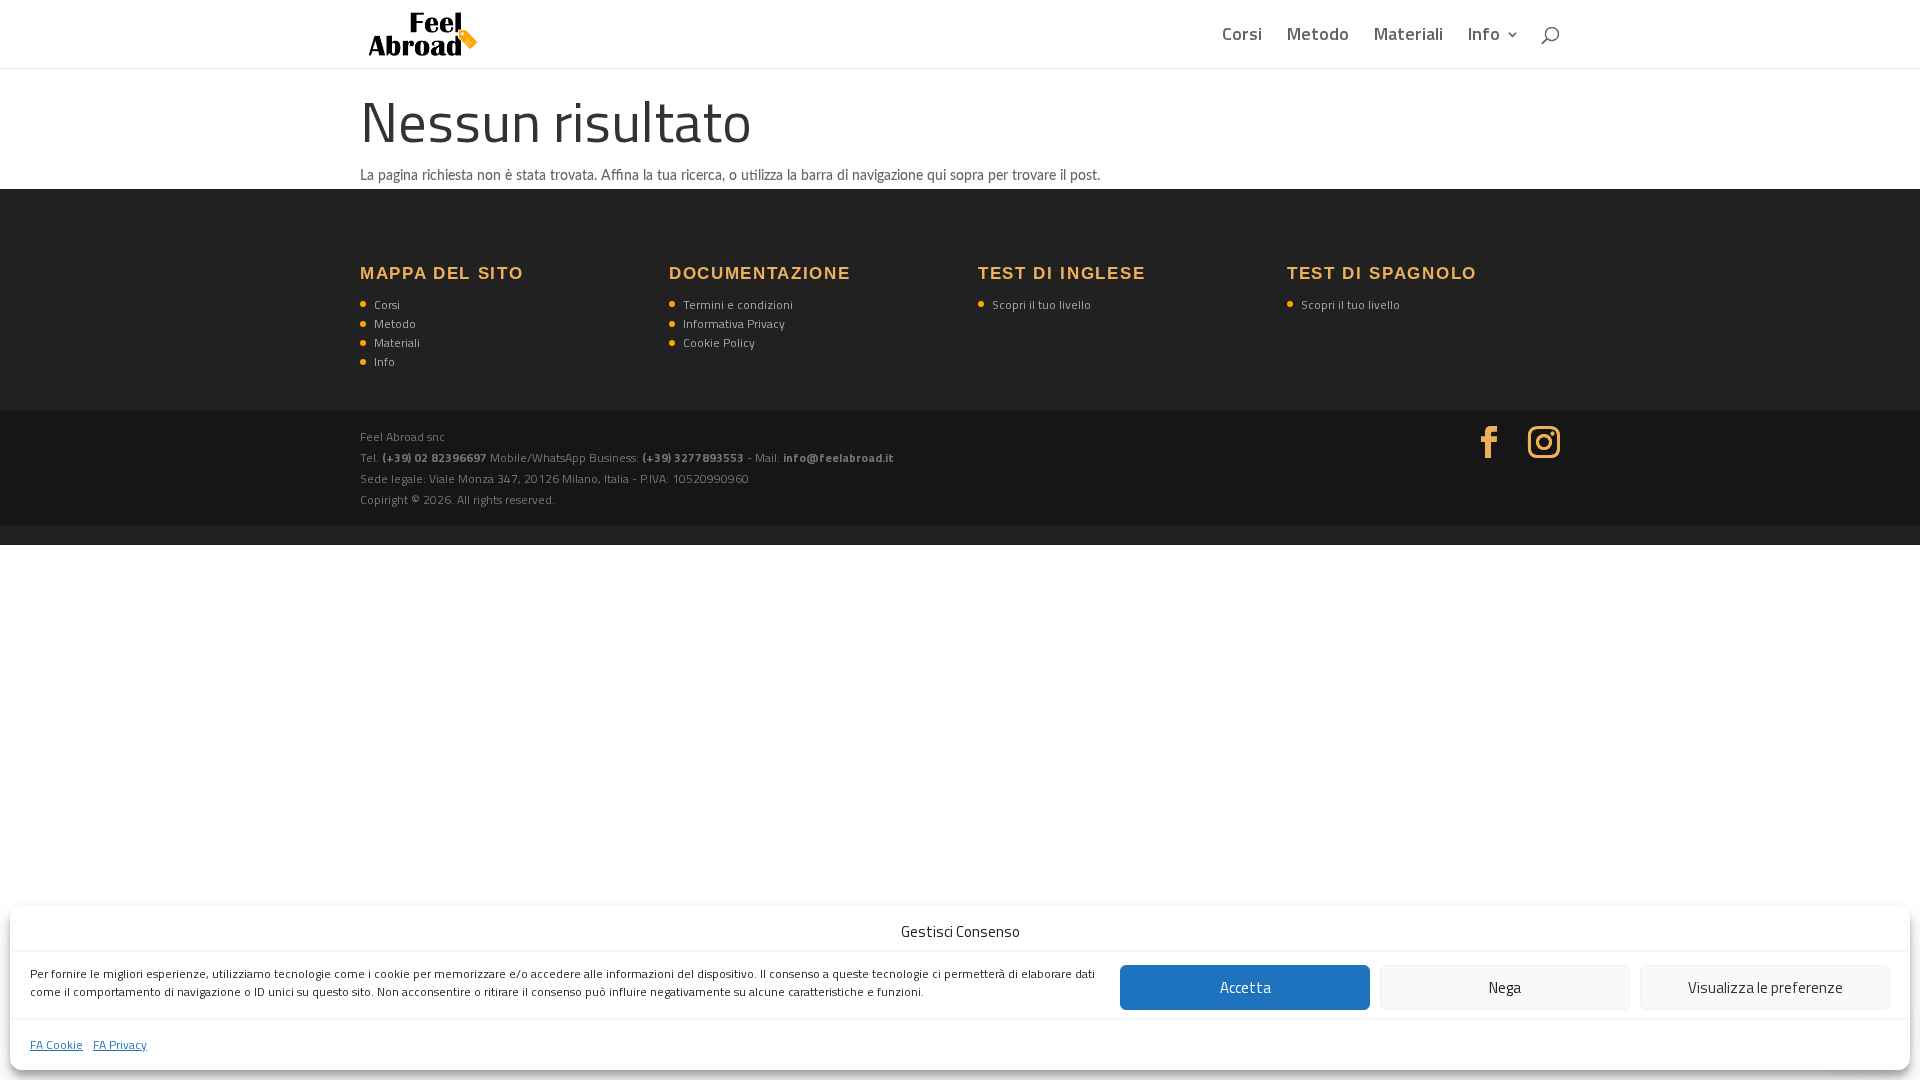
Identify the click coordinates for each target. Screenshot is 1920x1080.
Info (1484, 37)
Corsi (1242, 37)
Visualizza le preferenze (1765, 987)
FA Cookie (56, 1044)
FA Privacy (120, 1044)
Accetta (1245, 987)
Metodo (1318, 37)
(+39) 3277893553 (693, 457)
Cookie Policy (719, 342)
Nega (1505, 987)
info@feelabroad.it (838, 457)
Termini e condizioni (738, 304)
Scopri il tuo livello (1041, 304)
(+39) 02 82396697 (436, 457)
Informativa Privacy (734, 323)
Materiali (1408, 37)
